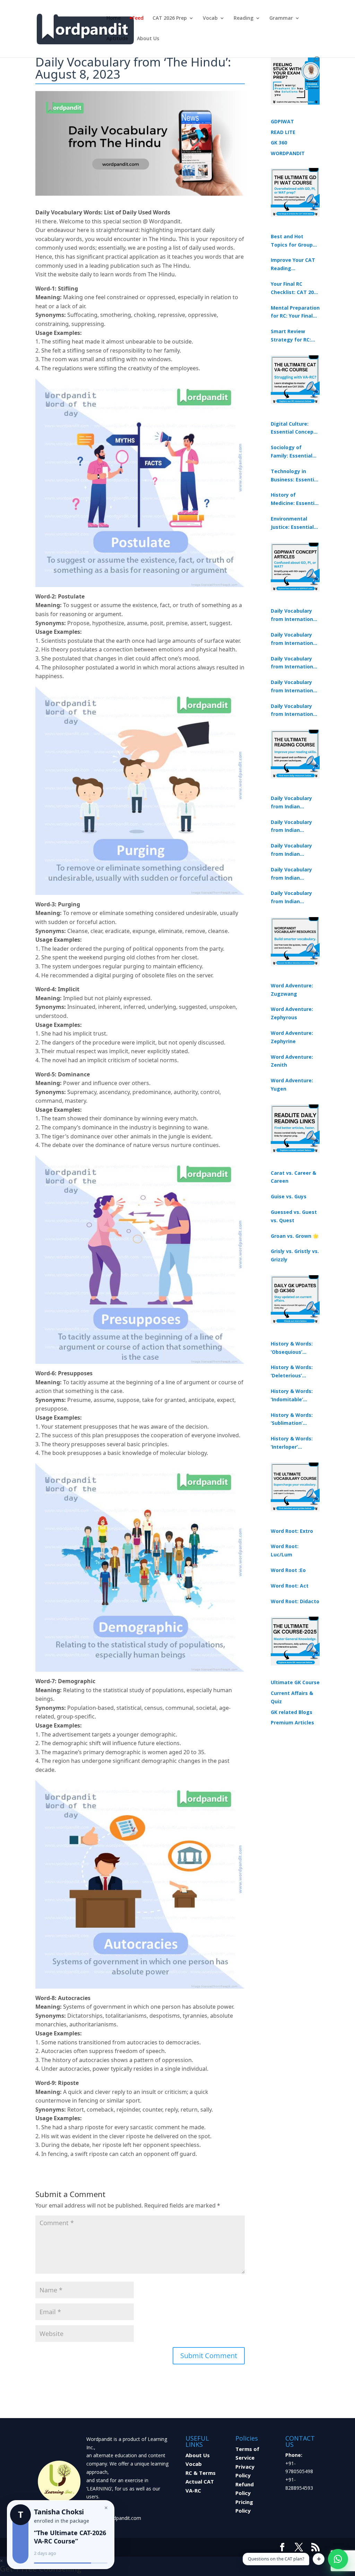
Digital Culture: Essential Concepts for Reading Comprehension (295, 428)
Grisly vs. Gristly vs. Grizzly (295, 1255)
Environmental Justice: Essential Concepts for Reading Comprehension (292, 523)
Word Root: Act (290, 1586)
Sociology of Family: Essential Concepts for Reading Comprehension (292, 452)
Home (114, 18)
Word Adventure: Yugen (292, 1085)
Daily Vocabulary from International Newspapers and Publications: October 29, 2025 (294, 711)
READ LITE (283, 132)
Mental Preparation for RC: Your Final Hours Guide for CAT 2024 (295, 312)
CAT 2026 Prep (170, 18)
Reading (244, 18)
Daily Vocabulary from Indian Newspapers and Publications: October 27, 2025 (292, 874)
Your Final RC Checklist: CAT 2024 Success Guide (295, 288)
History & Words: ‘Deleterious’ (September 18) (292, 1372)
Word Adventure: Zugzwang (292, 990)
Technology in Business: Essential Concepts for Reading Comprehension (295, 476)
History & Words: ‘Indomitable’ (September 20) (292, 1396)
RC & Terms (201, 2473)
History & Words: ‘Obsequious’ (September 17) (292, 1348)
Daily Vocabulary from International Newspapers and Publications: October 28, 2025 (294, 663)
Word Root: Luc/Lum (285, 1550)
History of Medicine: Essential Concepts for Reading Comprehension (295, 499)
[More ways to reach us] (319, 2559)
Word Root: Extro (292, 1531)
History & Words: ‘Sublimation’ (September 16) (292, 1420)
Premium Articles (292, 1722)
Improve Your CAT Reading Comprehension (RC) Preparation (293, 265)
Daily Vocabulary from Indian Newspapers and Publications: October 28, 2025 (292, 850)
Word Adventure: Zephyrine (292, 1037)
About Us (148, 39)
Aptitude (117, 39)
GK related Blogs (292, 1712)
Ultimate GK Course (295, 1682)
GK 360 (279, 143)
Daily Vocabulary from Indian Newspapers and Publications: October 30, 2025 (292, 827)
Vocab (210, 18)
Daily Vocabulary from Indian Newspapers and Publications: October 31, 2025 (292, 803)
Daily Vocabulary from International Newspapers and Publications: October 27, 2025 (294, 687)
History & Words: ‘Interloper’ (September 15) (292, 1443)
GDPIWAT (282, 121)
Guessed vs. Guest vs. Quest (294, 1216)
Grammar (281, 18)
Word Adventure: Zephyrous (292, 1013)
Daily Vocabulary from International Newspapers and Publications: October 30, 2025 (294, 639)
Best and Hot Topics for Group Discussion (292, 241)
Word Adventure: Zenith (292, 1061)
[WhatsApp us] (338, 2559)
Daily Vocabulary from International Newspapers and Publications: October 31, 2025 (294, 615)
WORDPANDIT (288, 153)
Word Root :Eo (288, 1570)
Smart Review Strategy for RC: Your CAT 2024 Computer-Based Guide (292, 336)
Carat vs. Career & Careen (293, 1177)
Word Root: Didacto (295, 1601)
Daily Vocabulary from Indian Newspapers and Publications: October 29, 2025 (292, 898)
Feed (138, 18)
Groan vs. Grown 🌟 (295, 1236)
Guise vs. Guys (289, 1196)
